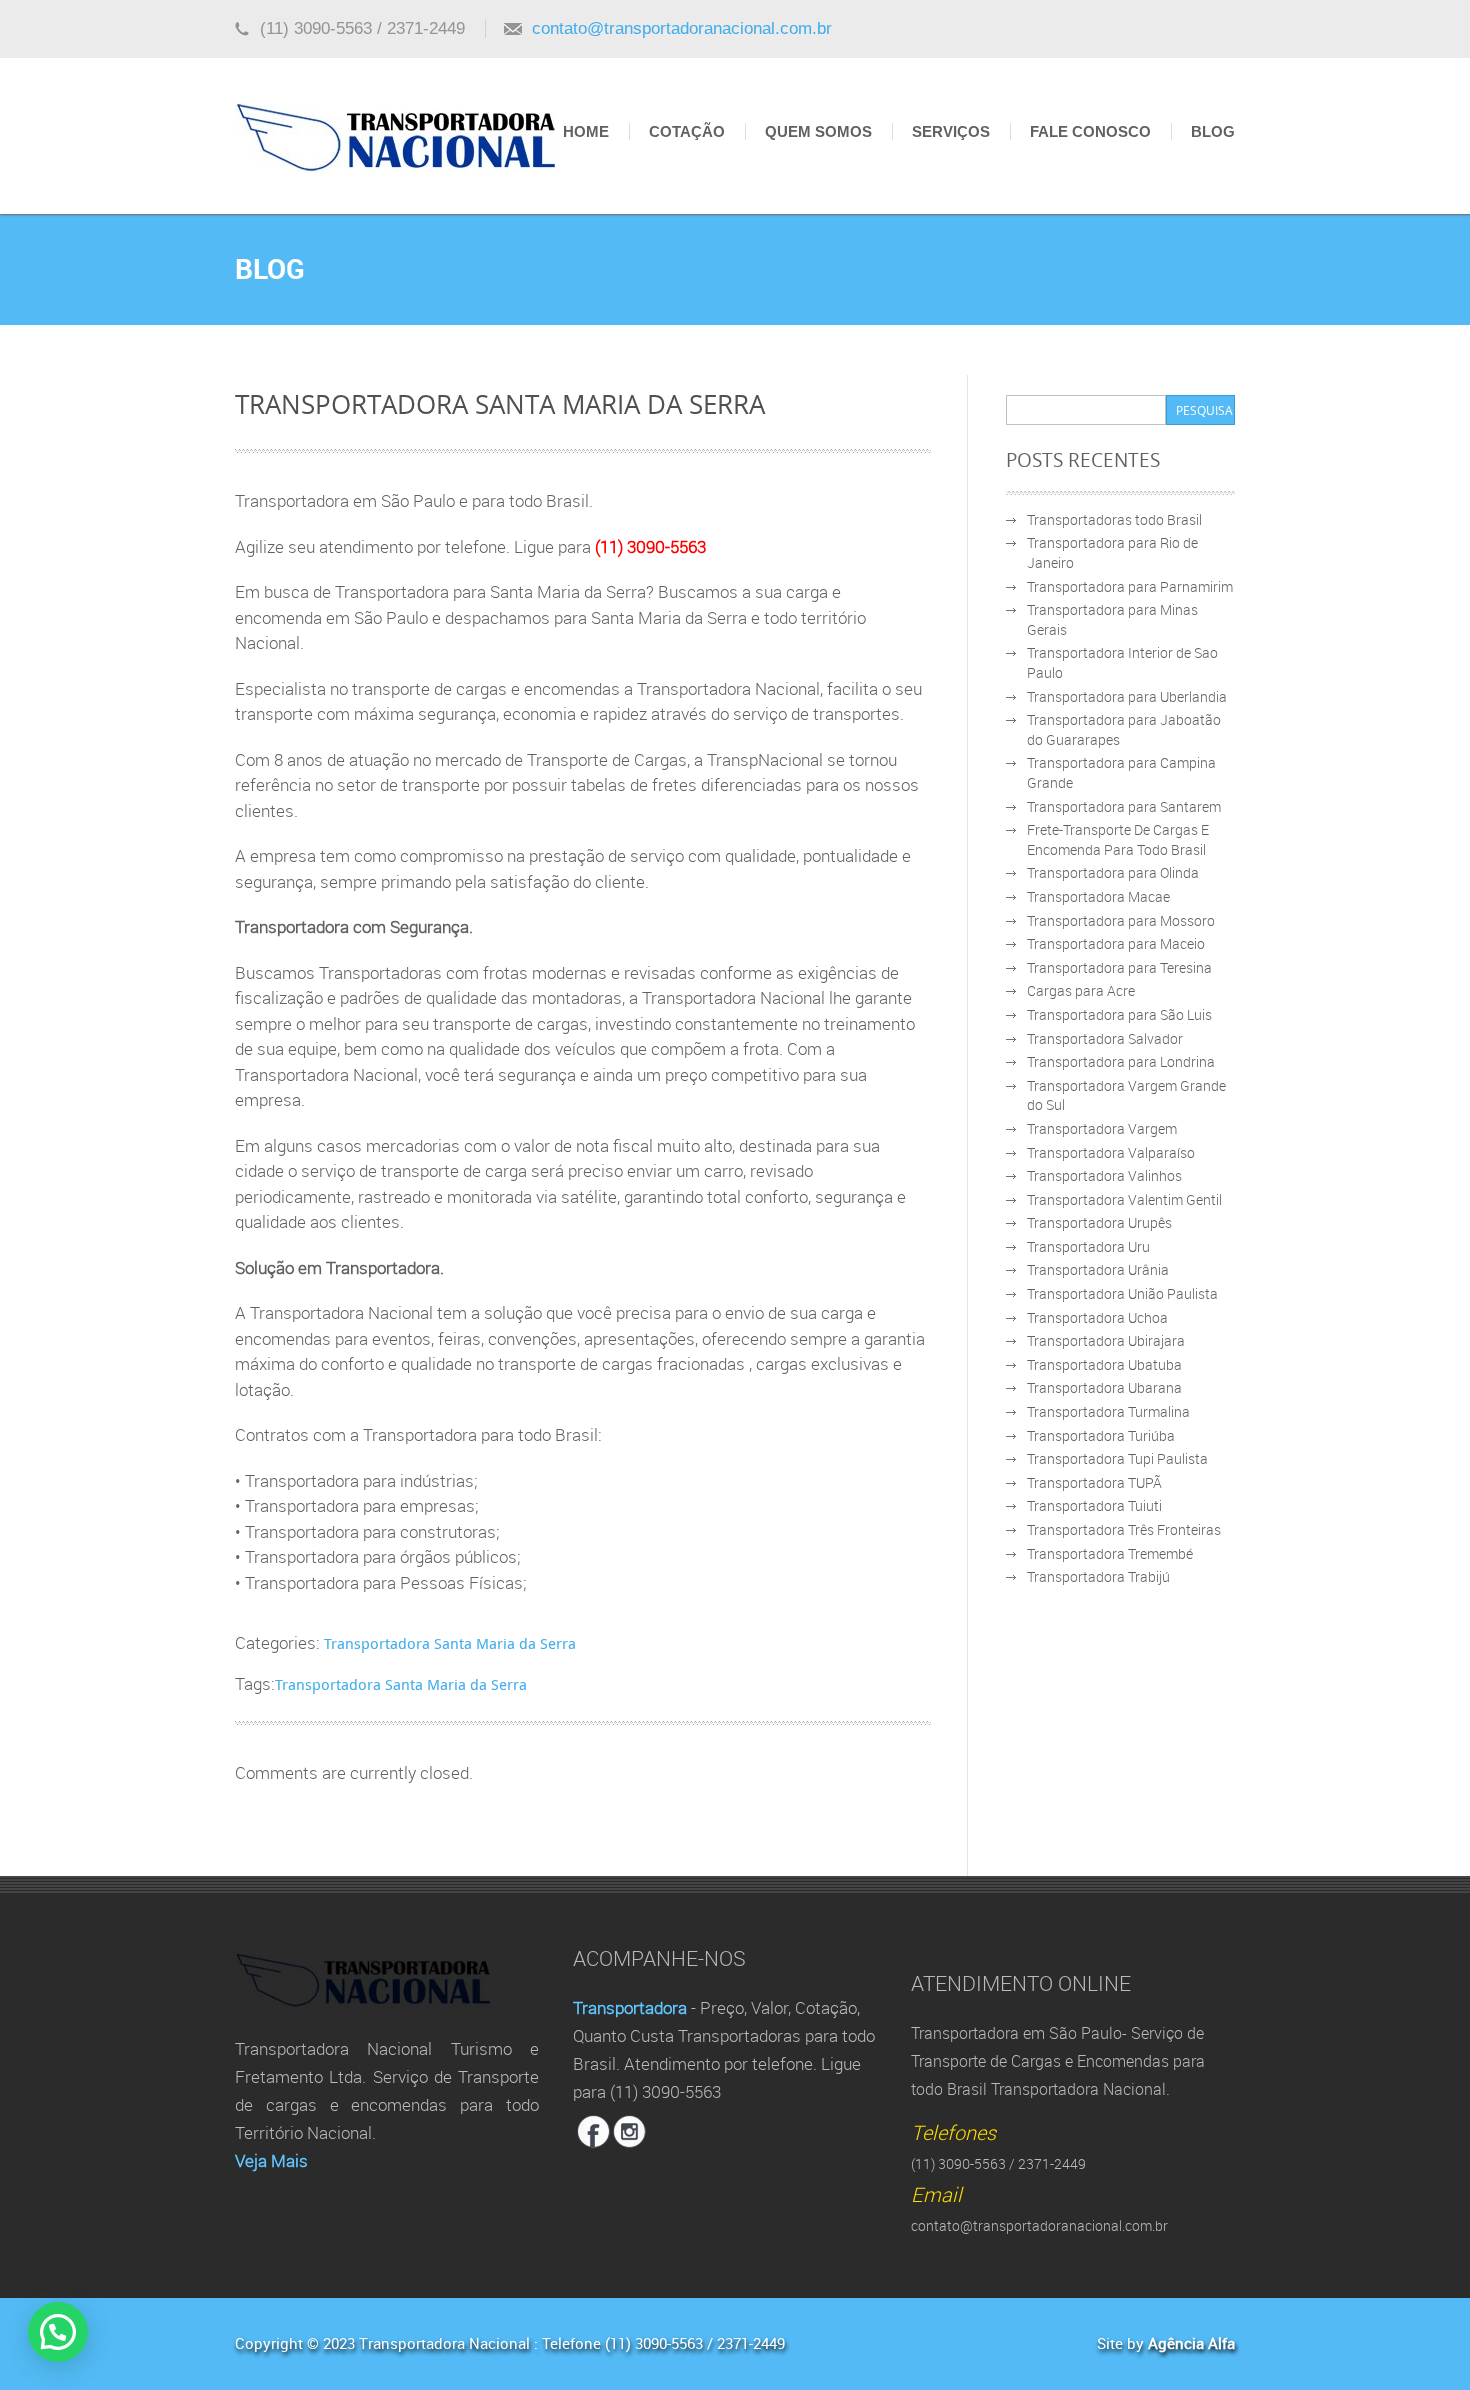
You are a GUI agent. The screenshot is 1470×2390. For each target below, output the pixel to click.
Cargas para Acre (1081, 990)
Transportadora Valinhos (1104, 1175)
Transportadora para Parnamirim (1130, 586)
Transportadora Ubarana (1104, 1387)
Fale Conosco (1090, 131)
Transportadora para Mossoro (1121, 920)
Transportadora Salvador (1105, 1038)
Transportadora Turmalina (1108, 1411)
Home (586, 131)
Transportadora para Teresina (1119, 967)
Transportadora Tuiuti (1094, 1505)
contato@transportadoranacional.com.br (682, 28)
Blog (1213, 131)
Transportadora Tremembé (1110, 1553)
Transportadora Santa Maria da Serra (450, 1643)
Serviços (951, 131)
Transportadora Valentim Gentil (1124, 1199)
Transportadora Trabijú (1098, 1576)
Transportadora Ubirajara (1106, 1340)
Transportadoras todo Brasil (1114, 519)
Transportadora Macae (1098, 896)
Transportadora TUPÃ (1094, 1482)
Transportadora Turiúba (1101, 1435)
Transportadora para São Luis (1119, 1014)
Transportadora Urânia (1098, 1269)
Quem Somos (818, 131)
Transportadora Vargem (1102, 1128)
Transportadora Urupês (1099, 1222)
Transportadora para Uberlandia (1127, 696)
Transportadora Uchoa (1097, 1317)
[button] (58, 2332)
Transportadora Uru (1088, 1246)
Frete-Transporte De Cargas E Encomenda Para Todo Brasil (1118, 839)
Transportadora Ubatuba (1104, 1364)
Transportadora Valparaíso (1111, 1152)
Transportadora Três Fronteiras (1124, 1529)
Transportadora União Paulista (1122, 1293)
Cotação (687, 131)
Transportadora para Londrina (1121, 1061)
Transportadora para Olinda (1113, 872)
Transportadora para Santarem (1124, 806)
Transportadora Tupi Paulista (1117, 1458)
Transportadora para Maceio (1116, 943)
